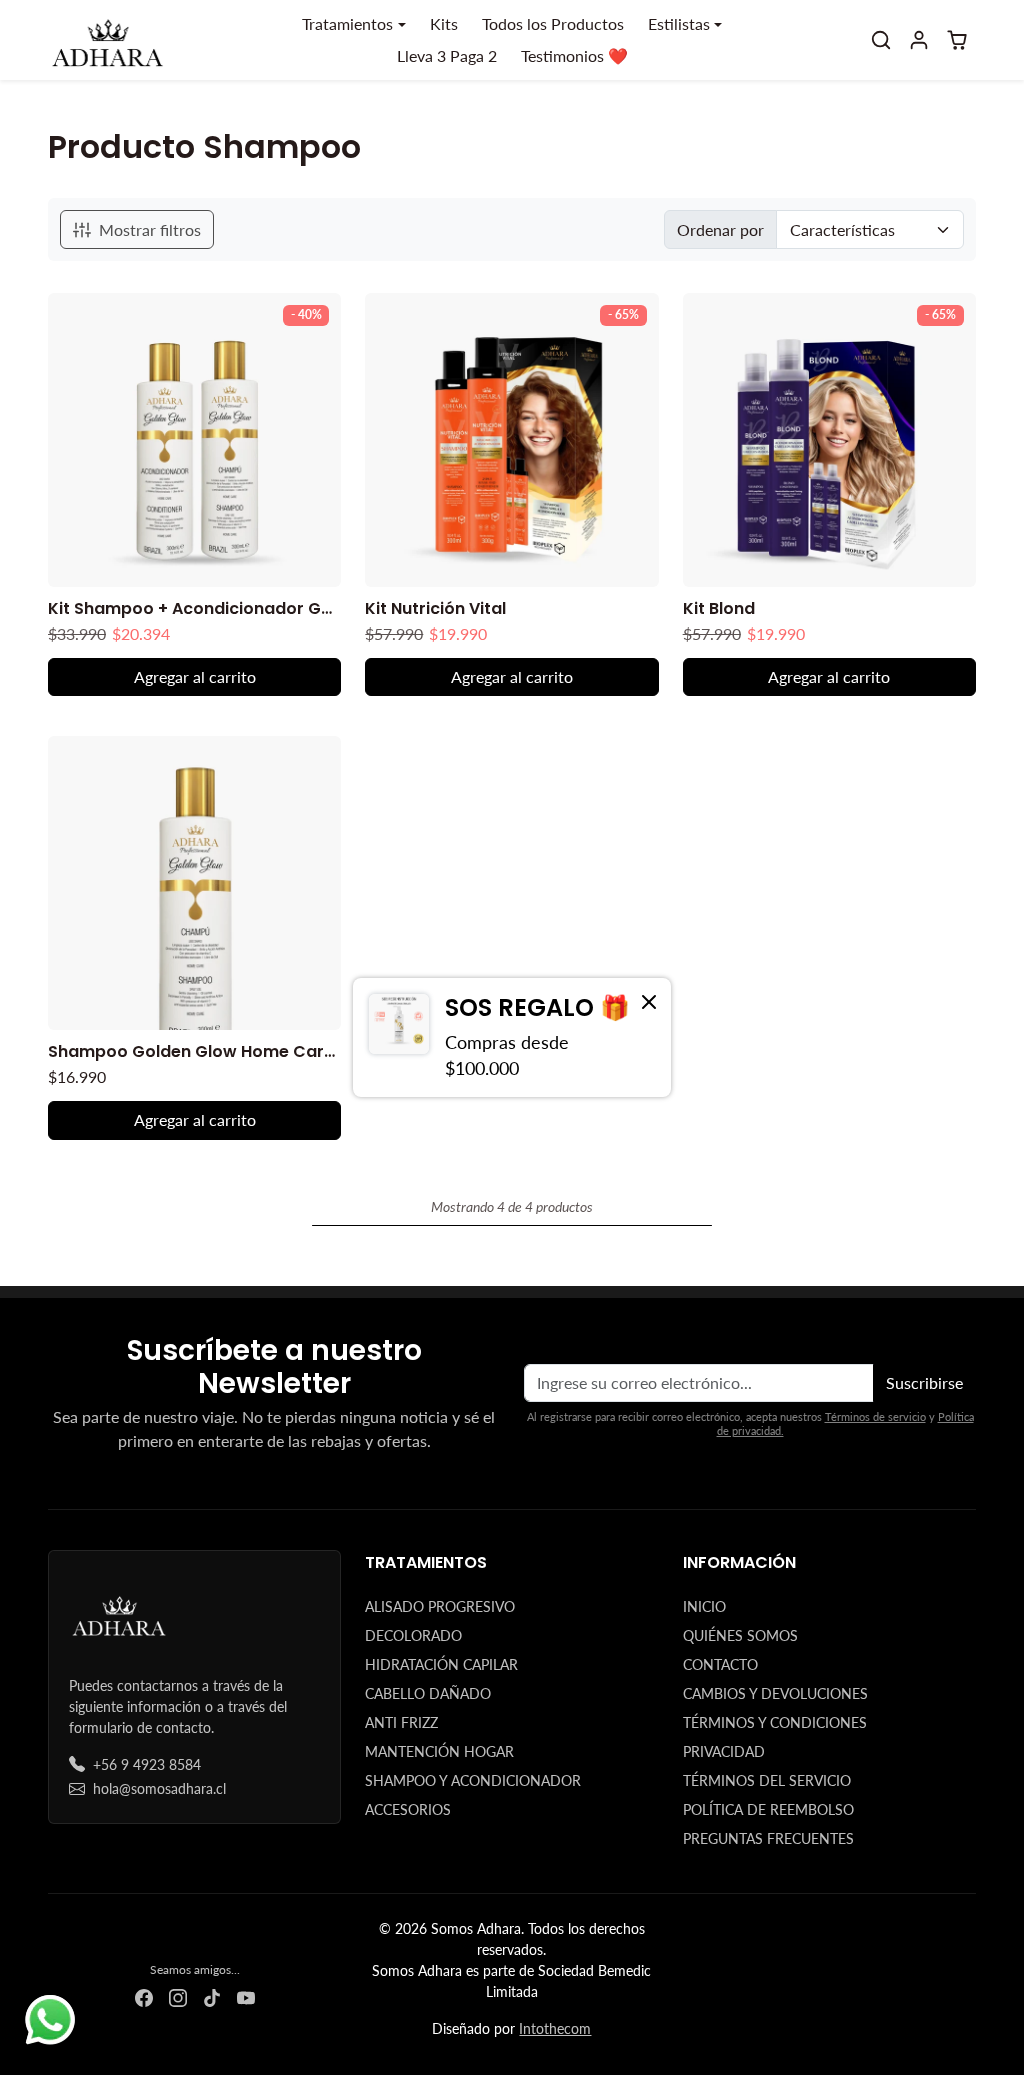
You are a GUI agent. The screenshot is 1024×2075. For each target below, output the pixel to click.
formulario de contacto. (141, 1727)
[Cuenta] (919, 40)
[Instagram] (178, 1996)
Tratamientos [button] (347, 23)
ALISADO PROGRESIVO (440, 1606)
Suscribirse (924, 1382)
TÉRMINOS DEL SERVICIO (767, 1780)
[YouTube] (246, 1996)
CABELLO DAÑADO (428, 1693)
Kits (444, 23)
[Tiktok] (212, 1996)
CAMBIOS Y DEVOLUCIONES (775, 1693)
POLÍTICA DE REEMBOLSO (768, 1809)
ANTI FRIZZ (401, 1722)
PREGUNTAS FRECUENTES (768, 1838)
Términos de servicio (875, 1416)
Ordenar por (720, 229)
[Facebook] (144, 1996)
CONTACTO (720, 1664)
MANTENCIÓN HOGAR (439, 1751)
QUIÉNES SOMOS (740, 1635)
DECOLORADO (413, 1635)
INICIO (704, 1606)
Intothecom (555, 2028)
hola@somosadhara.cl (159, 1788)
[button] (881, 40)
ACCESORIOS (408, 1809)
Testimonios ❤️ (574, 55)
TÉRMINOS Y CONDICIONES (775, 1722)
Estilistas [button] (679, 23)
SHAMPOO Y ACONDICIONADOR (473, 1780)
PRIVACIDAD (724, 1751)
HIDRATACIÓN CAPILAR (441, 1664)
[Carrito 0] (957, 40)
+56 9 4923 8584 (147, 1764)
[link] (511, 1037)
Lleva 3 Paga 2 (447, 55)
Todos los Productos (553, 23)
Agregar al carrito (195, 676)
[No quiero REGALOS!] (649, 1001)
